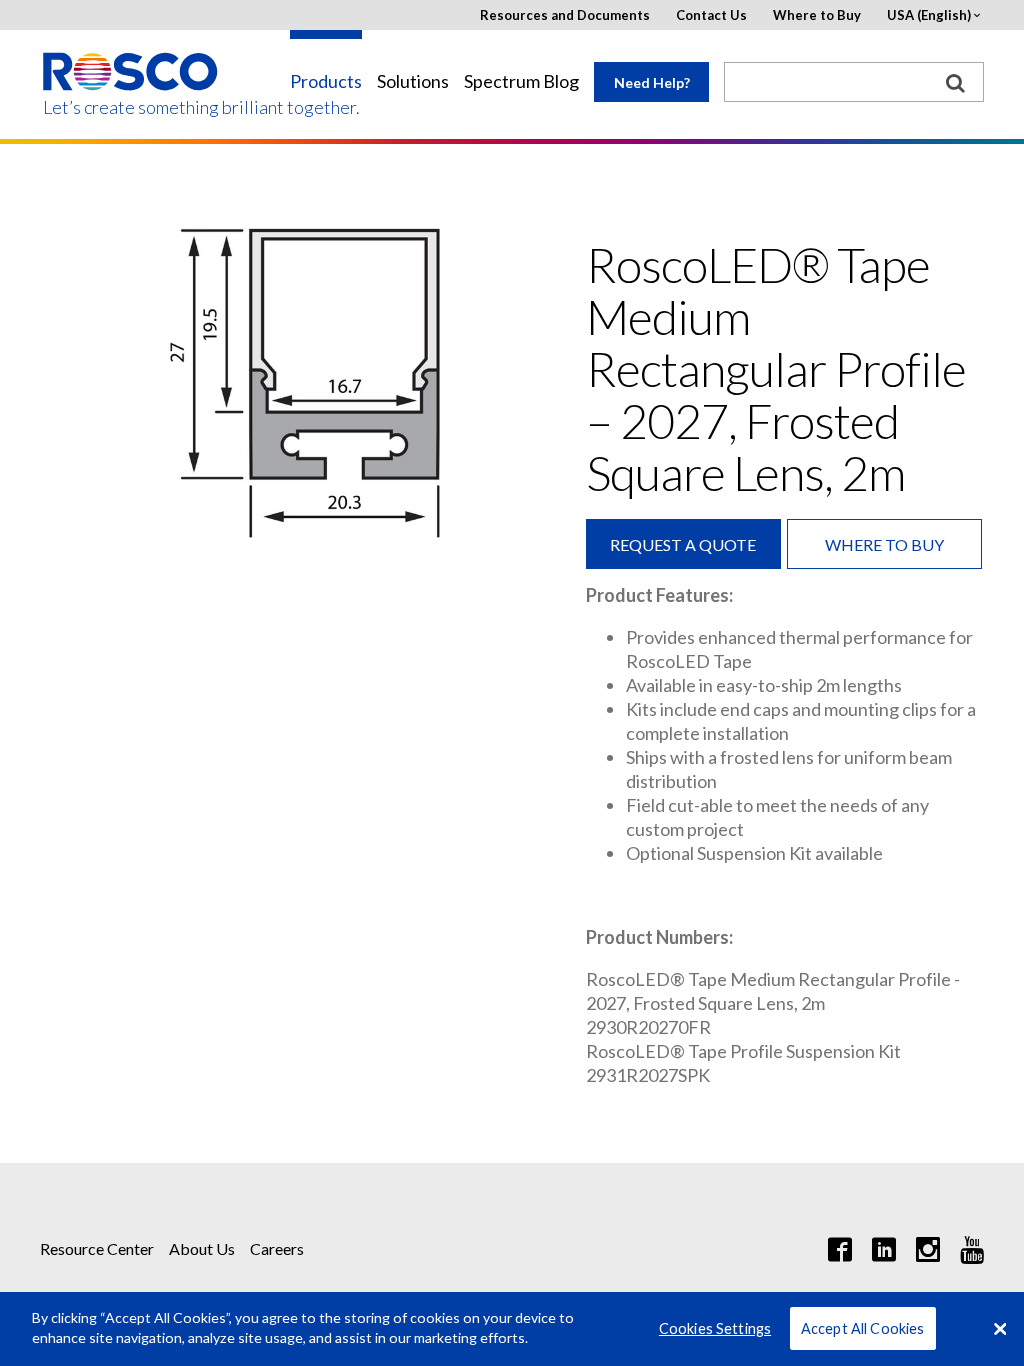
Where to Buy (817, 15)
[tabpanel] (295, 384)
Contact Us (711, 15)
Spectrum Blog (521, 81)
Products (326, 81)
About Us (202, 1248)
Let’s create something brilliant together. (131, 107)
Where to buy (884, 544)
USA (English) (929, 15)
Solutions (413, 81)
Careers (277, 1248)
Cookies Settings (715, 1328)
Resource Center (97, 1248)
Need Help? (652, 82)
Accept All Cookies (863, 1328)
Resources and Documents (565, 15)
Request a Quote (683, 544)
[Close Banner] (1000, 1329)
